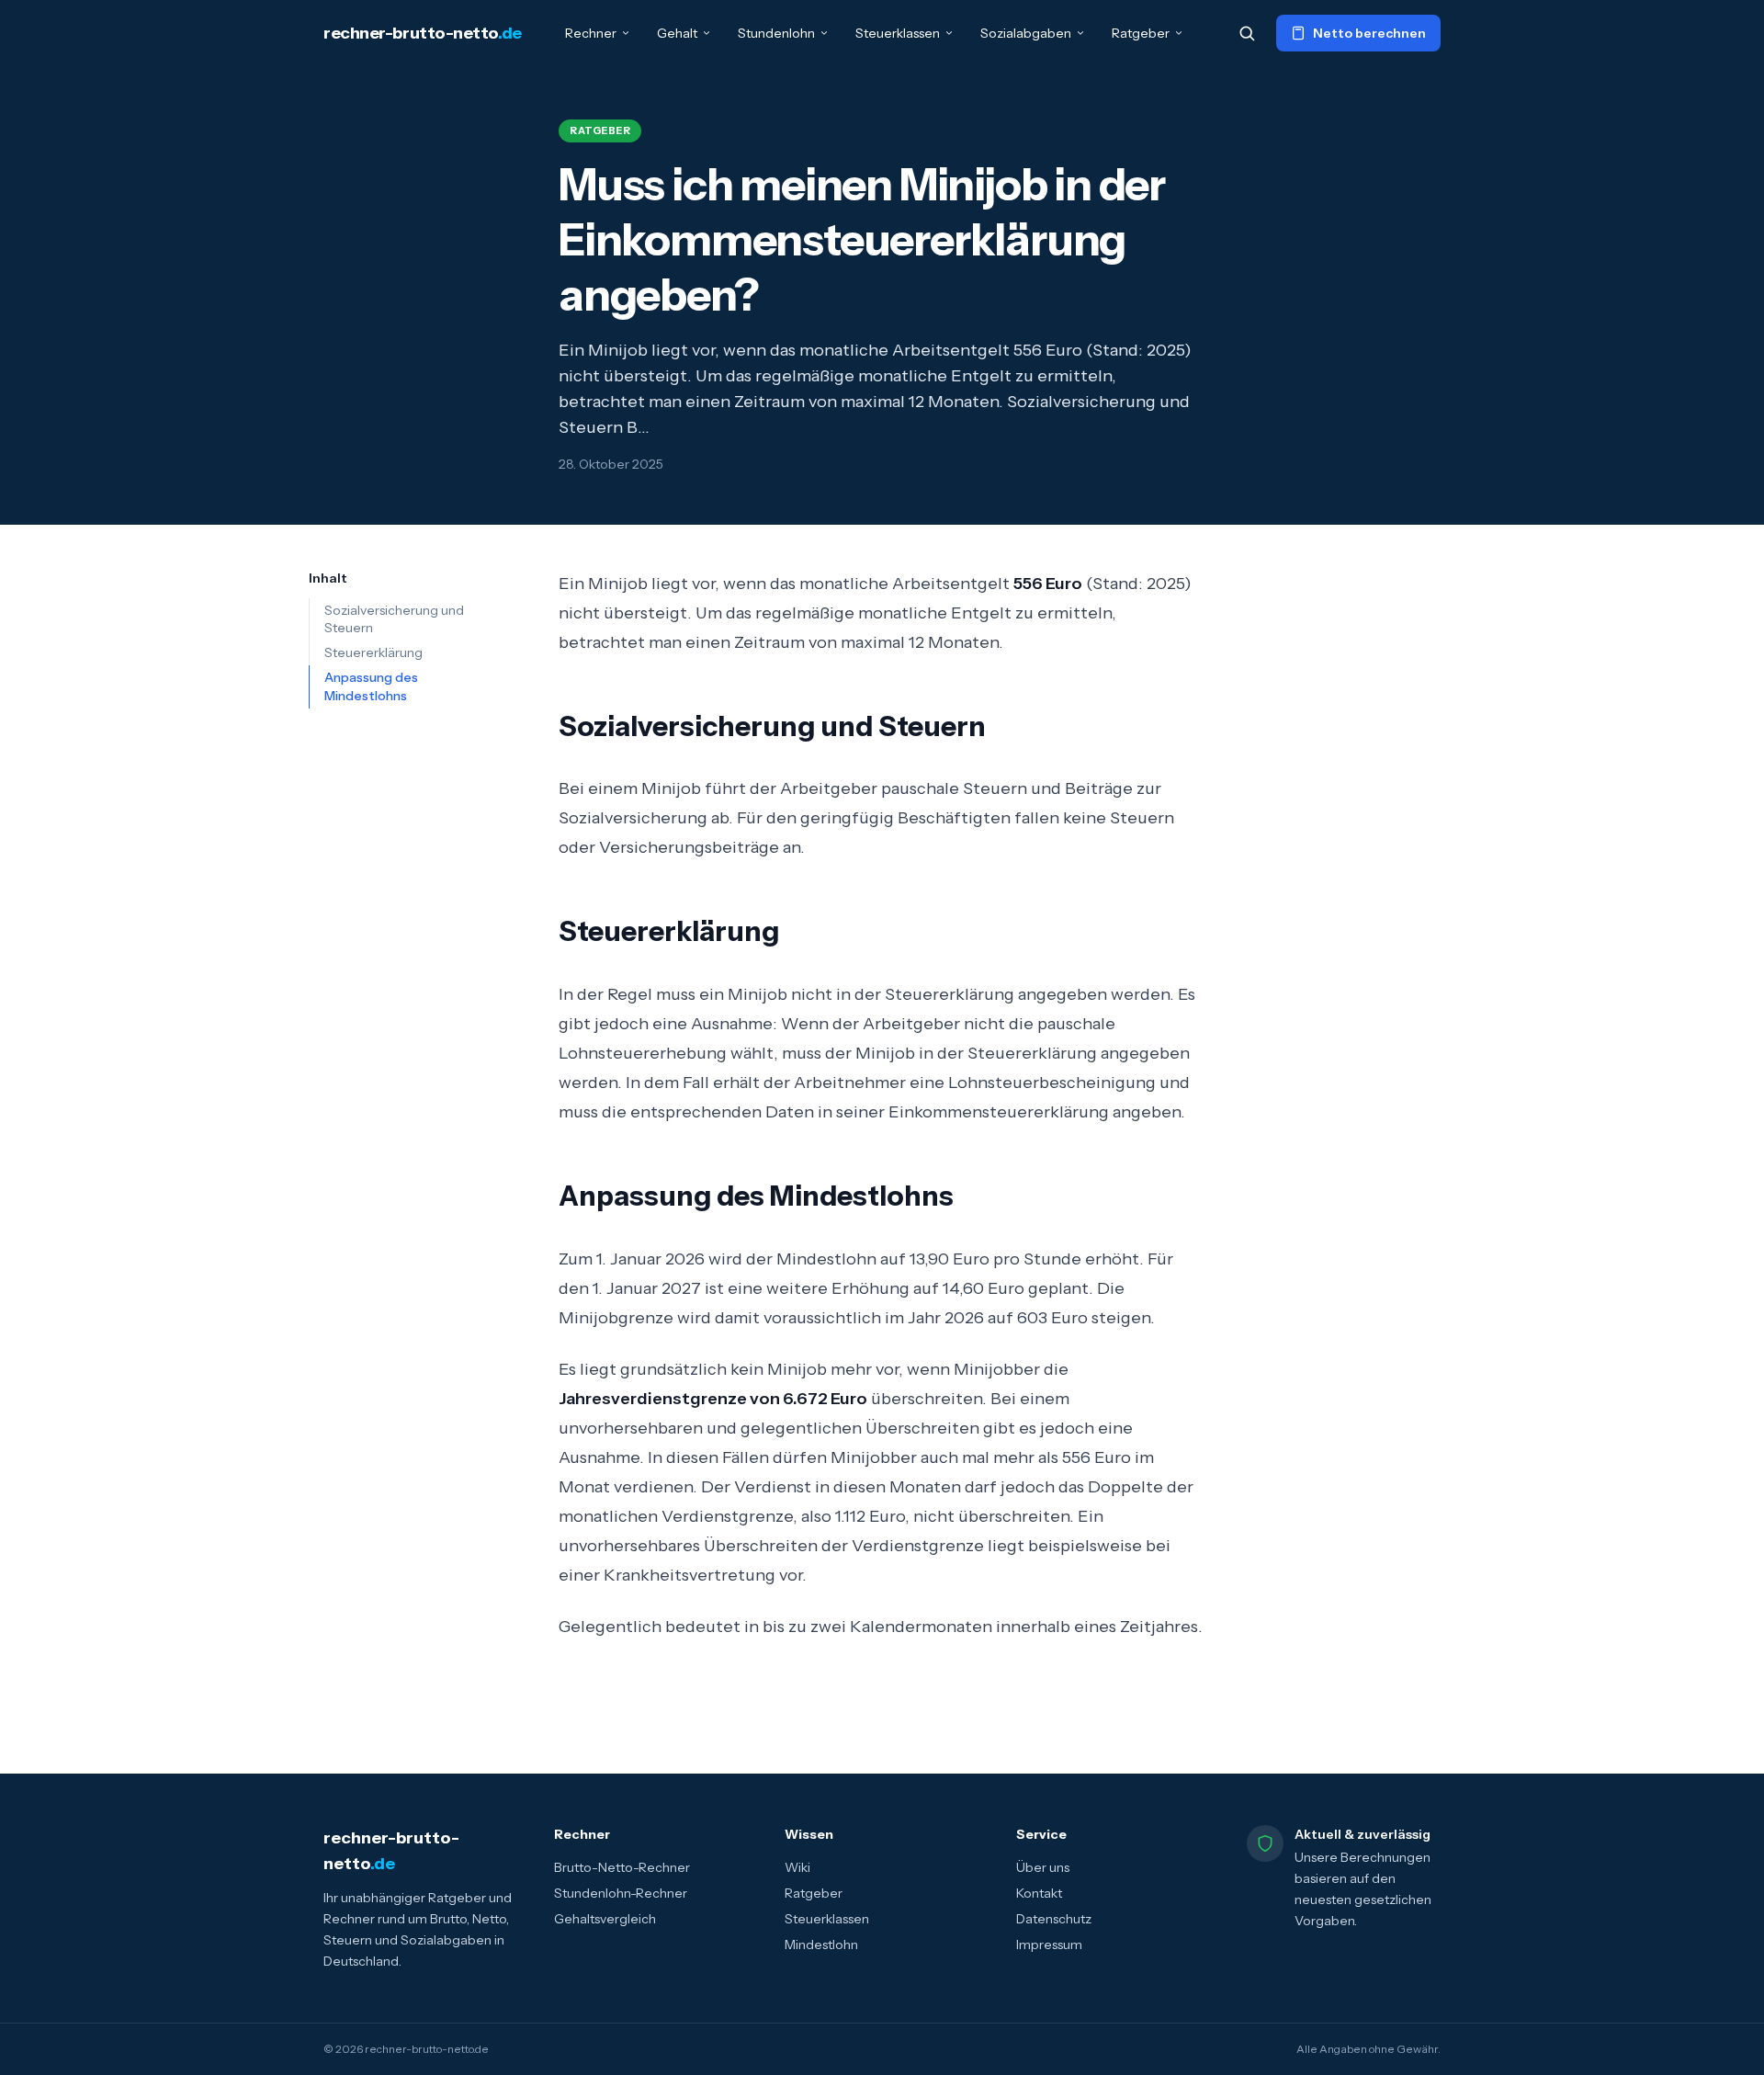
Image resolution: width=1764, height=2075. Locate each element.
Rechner (591, 33)
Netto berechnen (1369, 33)
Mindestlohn (821, 1945)
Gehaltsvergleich (605, 1919)
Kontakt (1039, 1893)
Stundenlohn (776, 33)
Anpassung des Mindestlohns (371, 686)
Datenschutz (1054, 1919)
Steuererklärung (373, 652)
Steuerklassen (898, 33)
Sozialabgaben (1026, 33)
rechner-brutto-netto (423, 33)
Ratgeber (1141, 33)
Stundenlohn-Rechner (621, 1893)
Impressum (1049, 1945)
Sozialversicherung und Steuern (394, 619)
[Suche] (1247, 33)
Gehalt (677, 33)
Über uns (1043, 1867)
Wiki (797, 1867)
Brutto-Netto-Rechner (622, 1867)
